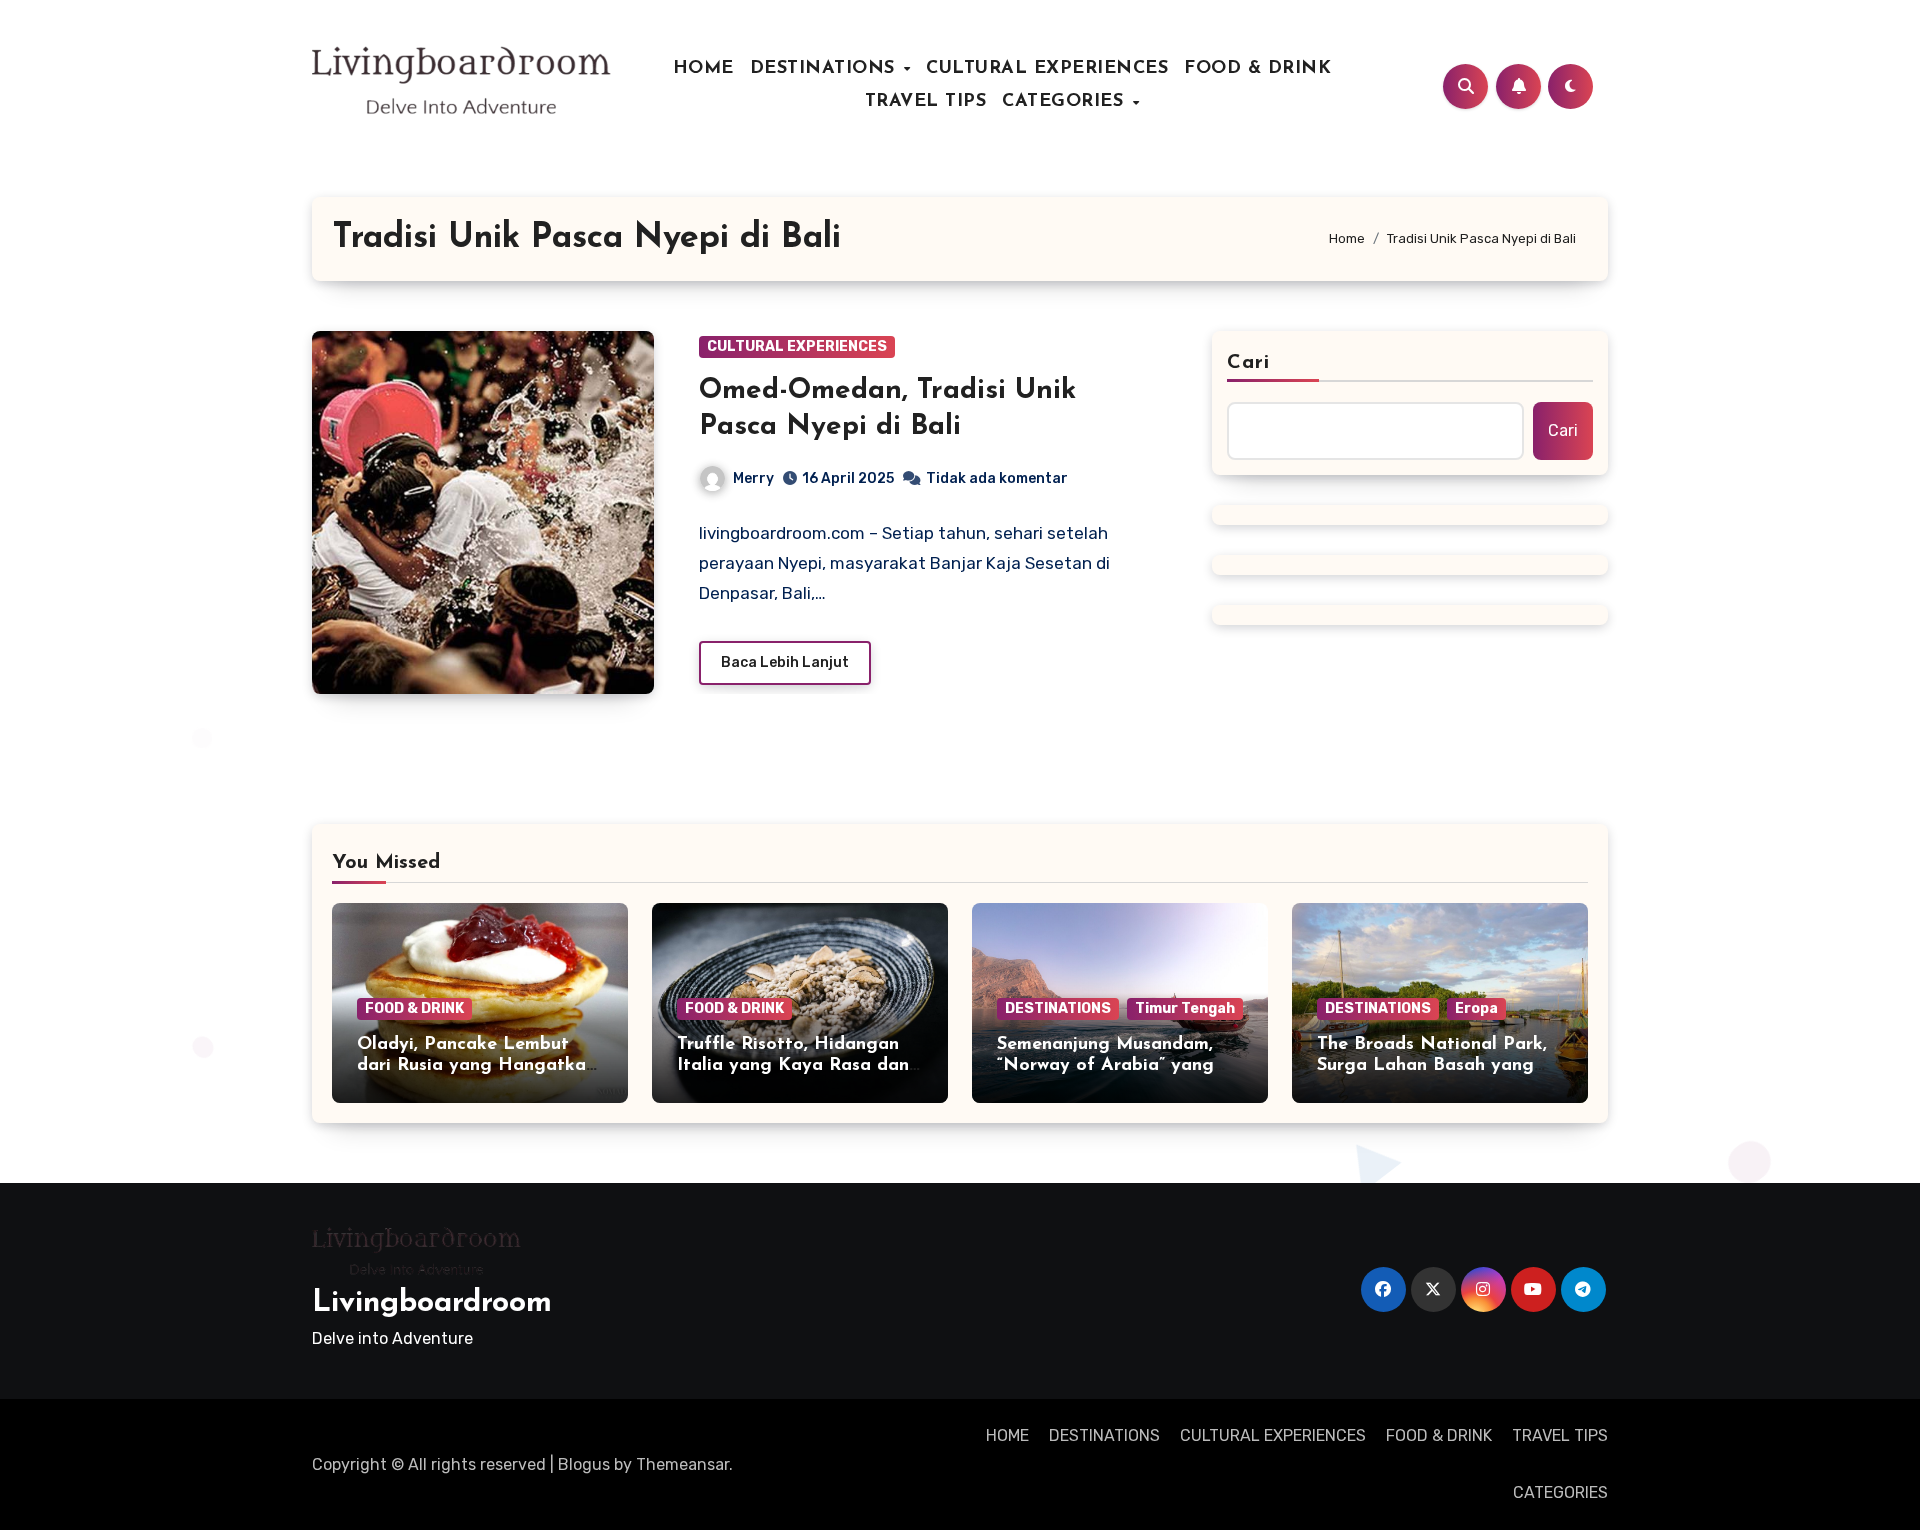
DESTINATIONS (826, 69)
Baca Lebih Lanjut (785, 662)
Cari (1248, 363)
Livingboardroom (432, 1303)
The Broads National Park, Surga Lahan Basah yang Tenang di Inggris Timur (1432, 1066)
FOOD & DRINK (1257, 69)
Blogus (584, 1464)
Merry (753, 478)
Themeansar (682, 1464)
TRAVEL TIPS (926, 102)
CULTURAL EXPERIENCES (1047, 69)
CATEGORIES (1066, 102)
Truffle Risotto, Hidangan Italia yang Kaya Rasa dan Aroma (793, 1066)
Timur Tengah (1185, 1008)
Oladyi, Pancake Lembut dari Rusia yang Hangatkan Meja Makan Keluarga (476, 1066)
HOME (703, 69)
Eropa (1476, 1008)
